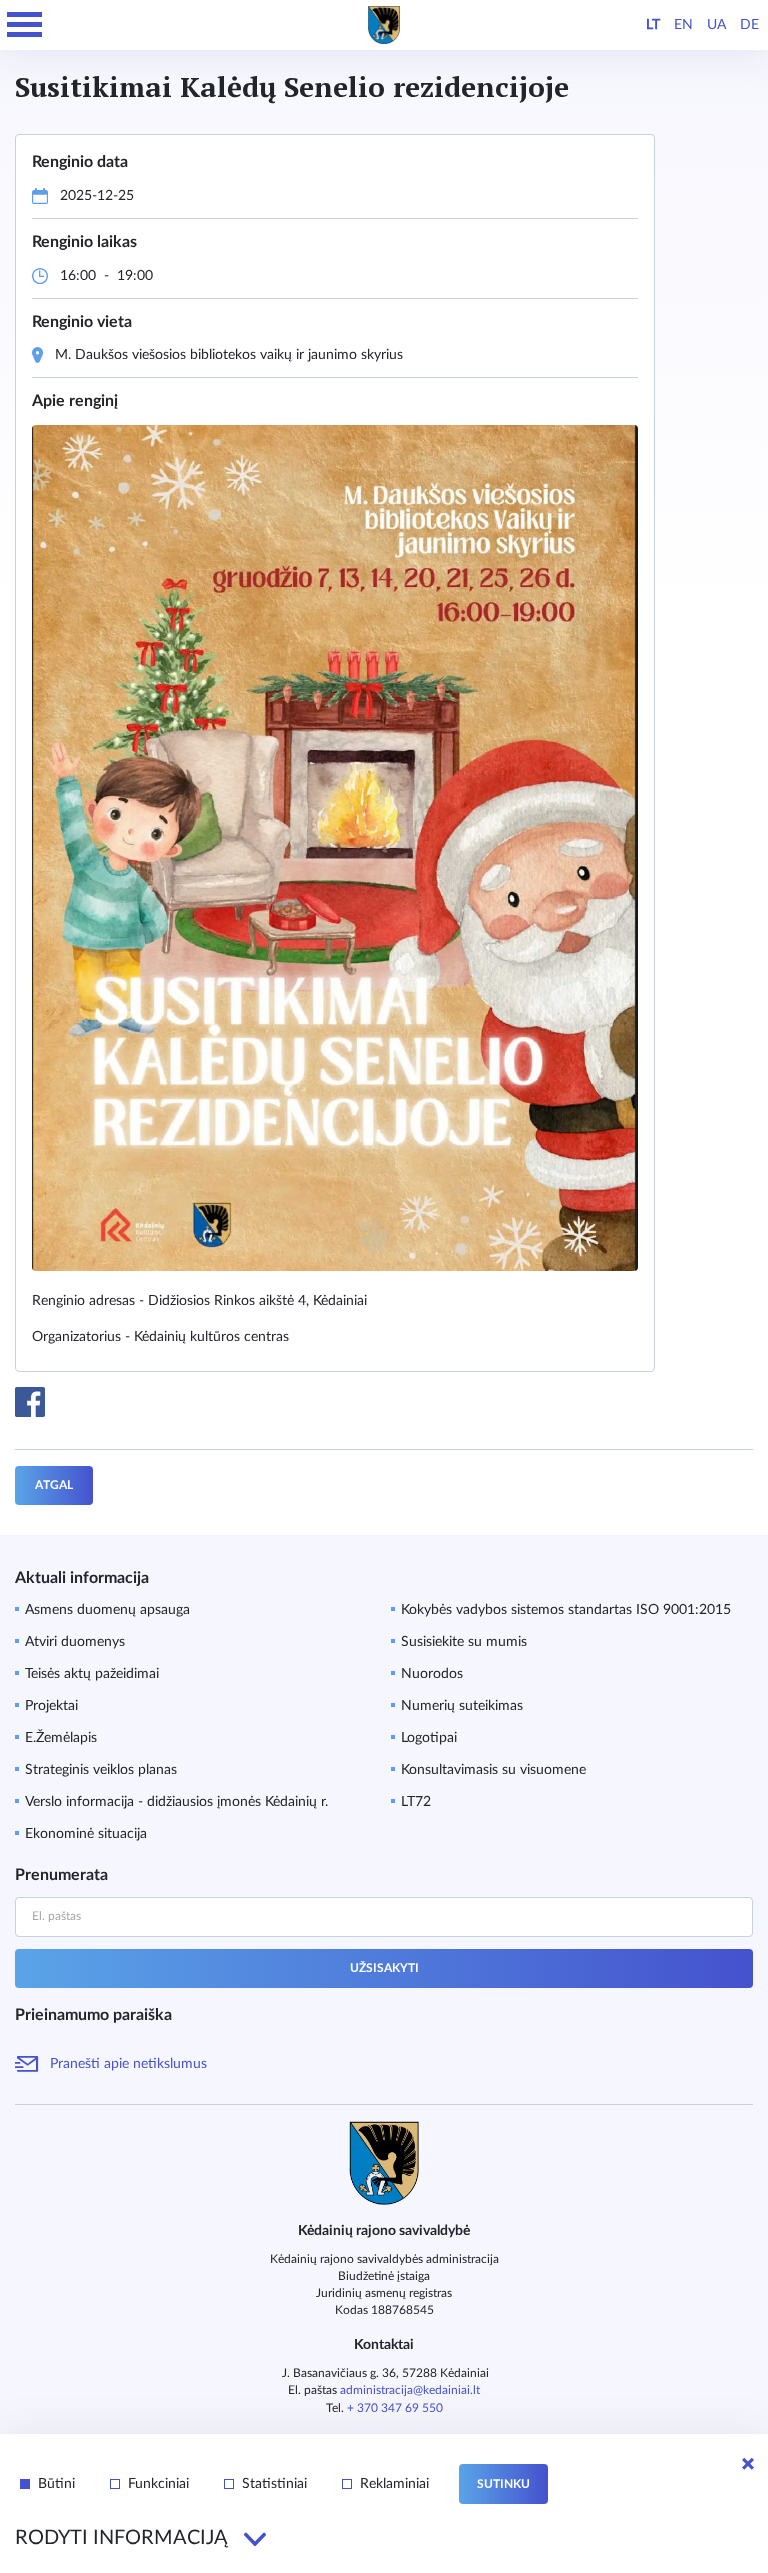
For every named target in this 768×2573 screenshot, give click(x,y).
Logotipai (429, 1738)
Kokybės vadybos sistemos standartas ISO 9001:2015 (566, 1610)
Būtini (56, 2484)
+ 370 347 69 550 (395, 2408)
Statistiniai (274, 2484)
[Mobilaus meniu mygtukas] (25, 25)
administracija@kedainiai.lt (410, 2390)
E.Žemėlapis (61, 1738)
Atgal (54, 1485)
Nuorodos (432, 1674)
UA (716, 25)
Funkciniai (158, 2484)
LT (653, 25)
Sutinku (503, 2484)
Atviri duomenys (75, 1642)
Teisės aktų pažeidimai (92, 1674)
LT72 (416, 1802)
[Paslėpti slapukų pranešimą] (748, 2464)
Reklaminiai (394, 2484)
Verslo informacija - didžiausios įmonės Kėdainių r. (176, 1802)
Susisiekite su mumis (464, 1642)
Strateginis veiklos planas (101, 1770)
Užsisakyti (384, 1968)
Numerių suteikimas (462, 1706)
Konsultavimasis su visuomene (493, 1770)
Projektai (51, 1706)
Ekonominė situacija (86, 1834)
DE (749, 25)
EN (683, 25)
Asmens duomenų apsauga (107, 1610)
